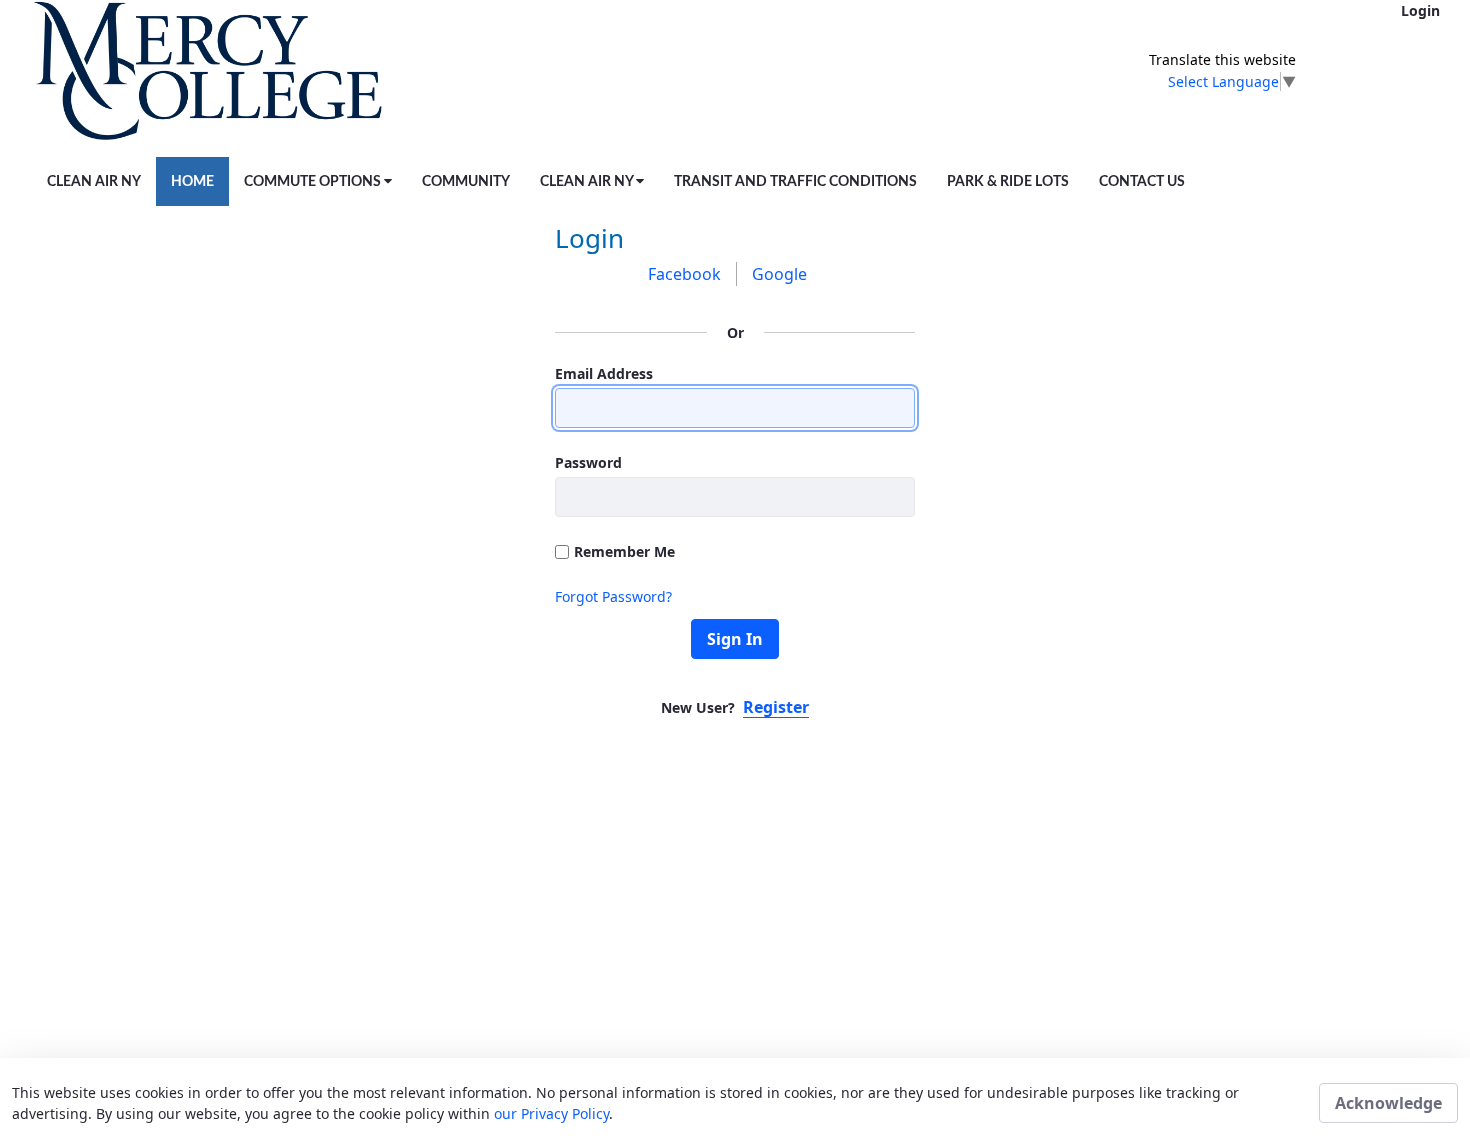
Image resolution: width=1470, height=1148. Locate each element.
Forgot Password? (613, 596)
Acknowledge (1388, 1103)
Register (776, 707)
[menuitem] (94, 181)
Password (588, 462)
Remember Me (624, 551)
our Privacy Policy (551, 1113)
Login (1420, 10)
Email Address (604, 373)
